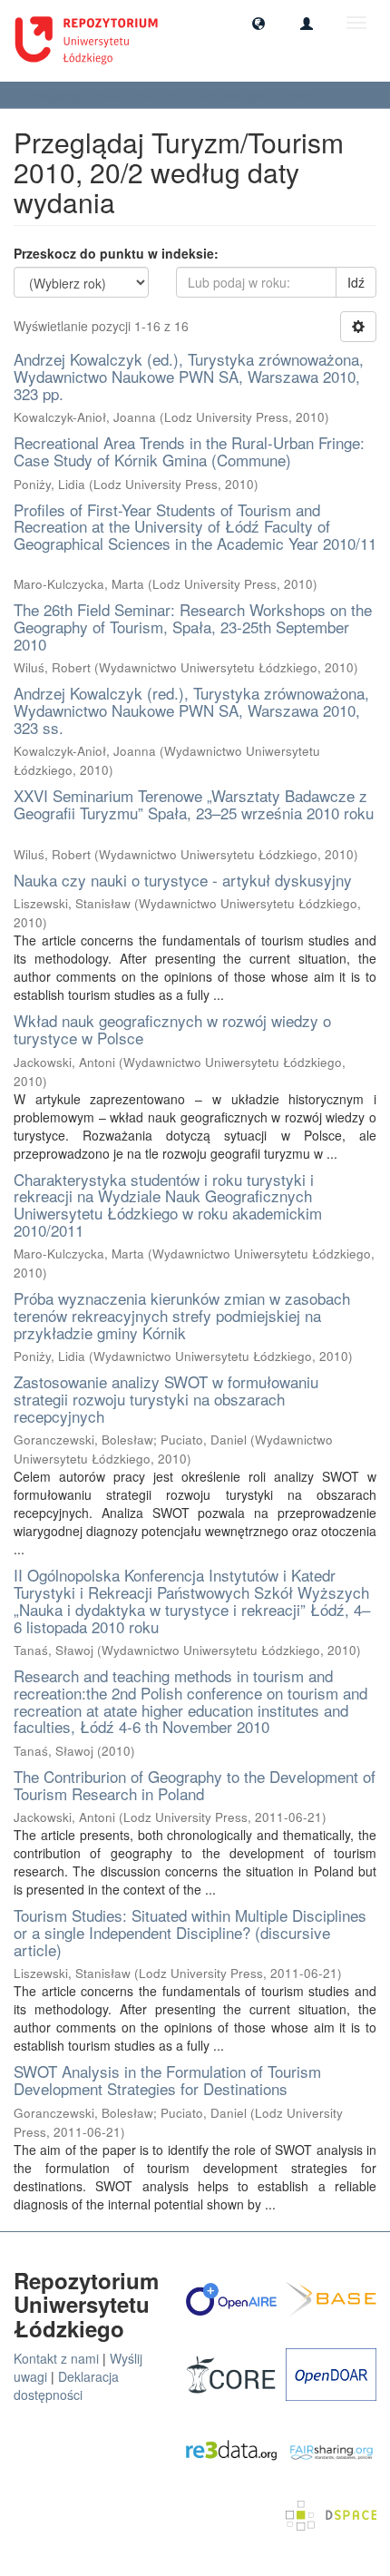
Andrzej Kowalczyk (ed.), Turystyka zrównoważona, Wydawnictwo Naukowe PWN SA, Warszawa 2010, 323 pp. (189, 376)
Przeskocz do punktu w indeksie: (116, 253)
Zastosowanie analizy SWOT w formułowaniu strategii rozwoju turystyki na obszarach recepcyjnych (166, 1398)
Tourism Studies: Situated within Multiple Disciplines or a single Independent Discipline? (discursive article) (190, 1932)
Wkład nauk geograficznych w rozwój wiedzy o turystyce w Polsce (172, 1029)
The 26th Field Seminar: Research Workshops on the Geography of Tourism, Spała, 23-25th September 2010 (193, 626)
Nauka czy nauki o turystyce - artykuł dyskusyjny (183, 880)
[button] (258, 23)
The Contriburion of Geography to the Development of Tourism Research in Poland (195, 1785)
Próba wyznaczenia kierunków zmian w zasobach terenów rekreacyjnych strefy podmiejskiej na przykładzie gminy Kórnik (182, 1315)
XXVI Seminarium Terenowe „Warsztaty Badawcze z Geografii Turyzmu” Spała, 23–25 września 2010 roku (194, 804)
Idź (356, 282)
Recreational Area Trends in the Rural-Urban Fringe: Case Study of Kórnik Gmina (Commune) (189, 451)
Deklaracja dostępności (66, 2385)
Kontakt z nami (56, 2358)
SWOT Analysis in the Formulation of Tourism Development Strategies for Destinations (167, 2080)
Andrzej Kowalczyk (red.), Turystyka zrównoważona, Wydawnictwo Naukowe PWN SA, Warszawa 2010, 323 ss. (191, 710)
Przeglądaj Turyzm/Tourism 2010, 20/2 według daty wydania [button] (177, 95)
